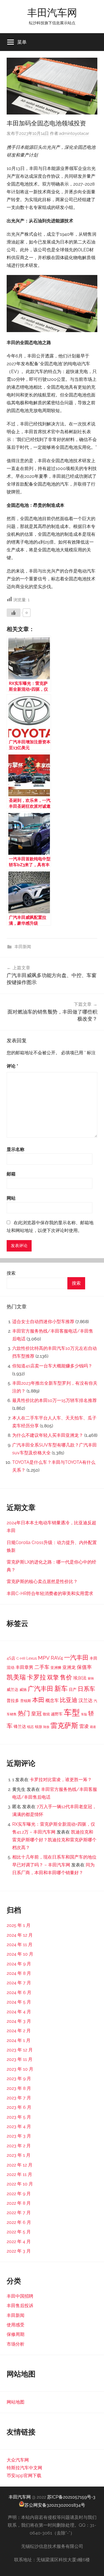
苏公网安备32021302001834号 (55, 2505)
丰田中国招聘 (20, 2296)
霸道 (93, 1727)
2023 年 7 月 (19, 2098)
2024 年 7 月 (19, 1983)
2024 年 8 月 (19, 1973)
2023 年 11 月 (20, 2059)
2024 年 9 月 (19, 1964)
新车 (61, 1689)
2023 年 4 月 (19, 2126)
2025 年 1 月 (19, 1925)
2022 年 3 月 (19, 2251)
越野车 (57, 1714)
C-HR (21, 1658)
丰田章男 (24, 1667)
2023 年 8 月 (19, 2088)
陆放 (46, 1727)
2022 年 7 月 (19, 2213)
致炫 (46, 1714)
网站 (11, 1198)
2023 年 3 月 (19, 2136)
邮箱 (11, 1174)
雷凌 (84, 1726)
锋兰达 (20, 1727)
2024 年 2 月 (19, 2031)
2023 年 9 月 (19, 2079)
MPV (44, 1658)
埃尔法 (80, 1678)
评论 (12, 1066)
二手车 (42, 1667)
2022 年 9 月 (19, 2194)
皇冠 (36, 1713)
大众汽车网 (18, 2460)
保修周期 (16, 2334)
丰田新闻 (23, 947)
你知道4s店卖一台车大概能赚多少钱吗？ (52, 1366)
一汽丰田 (76, 1657)
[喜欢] (14, 613)
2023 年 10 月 (20, 2069)
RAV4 (57, 1658)
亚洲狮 (56, 1668)
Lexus (32, 1658)
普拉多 (13, 1701)
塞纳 (91, 1678)
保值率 (84, 1667)
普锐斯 (26, 1701)
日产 (73, 1689)
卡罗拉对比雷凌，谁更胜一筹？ (61, 1780)
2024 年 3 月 (19, 2021)
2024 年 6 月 (19, 1992)
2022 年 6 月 (19, 2222)
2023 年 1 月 (19, 2155)
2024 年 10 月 (20, 1954)
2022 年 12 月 (20, 2165)
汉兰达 (86, 1700)
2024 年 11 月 (20, 1945)
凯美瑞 (16, 1677)
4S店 (11, 1658)
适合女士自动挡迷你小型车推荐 (43, 1322)
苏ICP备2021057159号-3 (71, 2497)
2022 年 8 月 (19, 2203)
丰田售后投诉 (20, 2306)
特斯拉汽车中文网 (24, 2468)
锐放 (39, 1727)
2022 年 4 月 (19, 2242)
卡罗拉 (36, 1677)
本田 (38, 1700)
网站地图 (16, 2402)
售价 (66, 1677)
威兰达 (12, 1689)
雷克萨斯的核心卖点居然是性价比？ (42, 1582)
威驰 (23, 1690)
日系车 (86, 1689)
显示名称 (16, 1149)
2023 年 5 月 (19, 2117)
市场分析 (16, 2344)
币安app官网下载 (24, 2476)
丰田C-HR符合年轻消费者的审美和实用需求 (50, 1593)
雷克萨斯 (64, 1726)
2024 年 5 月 (19, 2002)
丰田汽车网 (52, 12)
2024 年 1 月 (19, 2040)
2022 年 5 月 (19, 2232)
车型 (72, 1712)
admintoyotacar (74, 133)
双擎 (53, 1677)
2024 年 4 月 (19, 2012)
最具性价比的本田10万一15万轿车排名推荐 (54, 1400)
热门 (24, 1713)
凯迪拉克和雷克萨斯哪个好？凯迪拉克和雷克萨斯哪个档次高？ (54, 1840)
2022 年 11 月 (19, 2174)
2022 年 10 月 (20, 2184)
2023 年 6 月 (19, 2107)
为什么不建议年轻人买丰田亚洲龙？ (48, 1435)
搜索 (11, 1273)
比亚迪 (69, 1700)
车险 (84, 1714)
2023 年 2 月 (19, 2146)
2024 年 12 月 (20, 1935)
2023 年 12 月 (20, 2050)
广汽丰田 (40, 1689)
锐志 (31, 1727)
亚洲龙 (69, 1667)
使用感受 (16, 2325)
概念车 (52, 1700)
